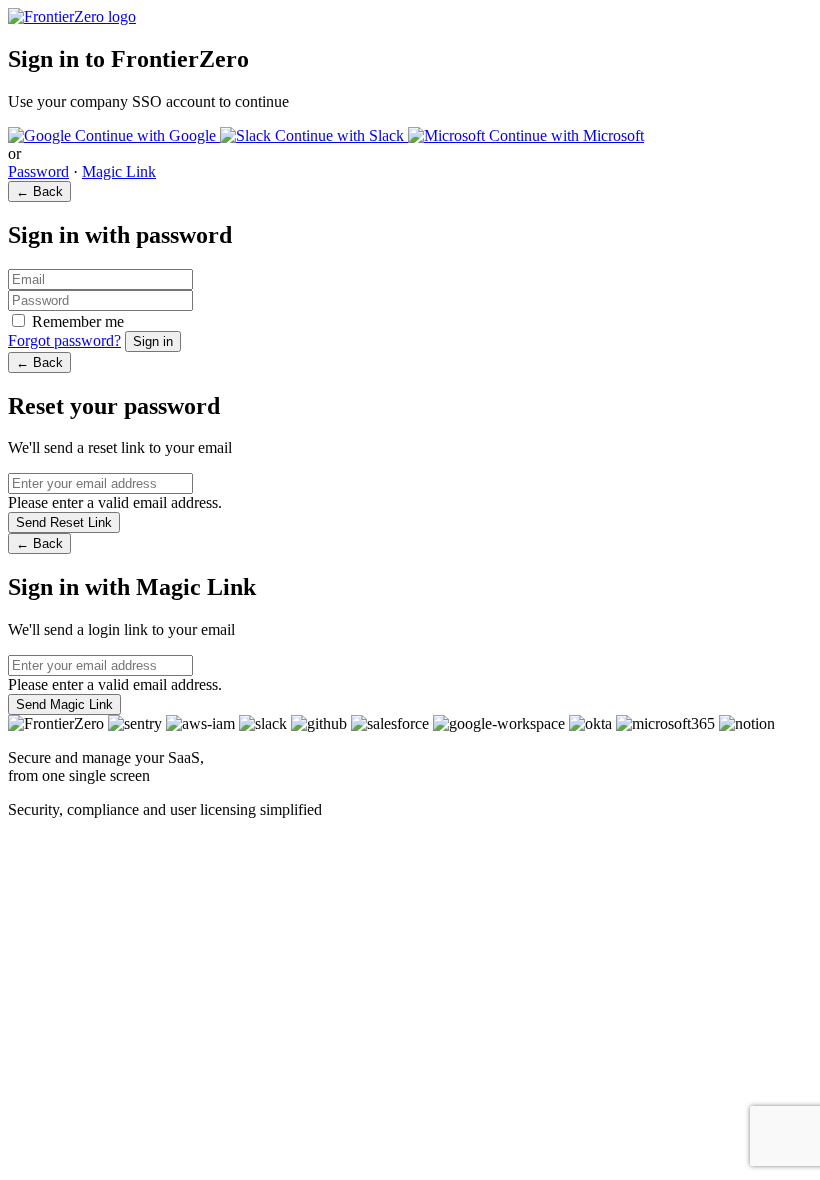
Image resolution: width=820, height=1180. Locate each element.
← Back (39, 191)
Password (38, 171)
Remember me (78, 321)
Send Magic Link (64, 704)
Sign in (153, 341)
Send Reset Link (64, 522)
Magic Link (119, 171)
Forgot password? (64, 340)
